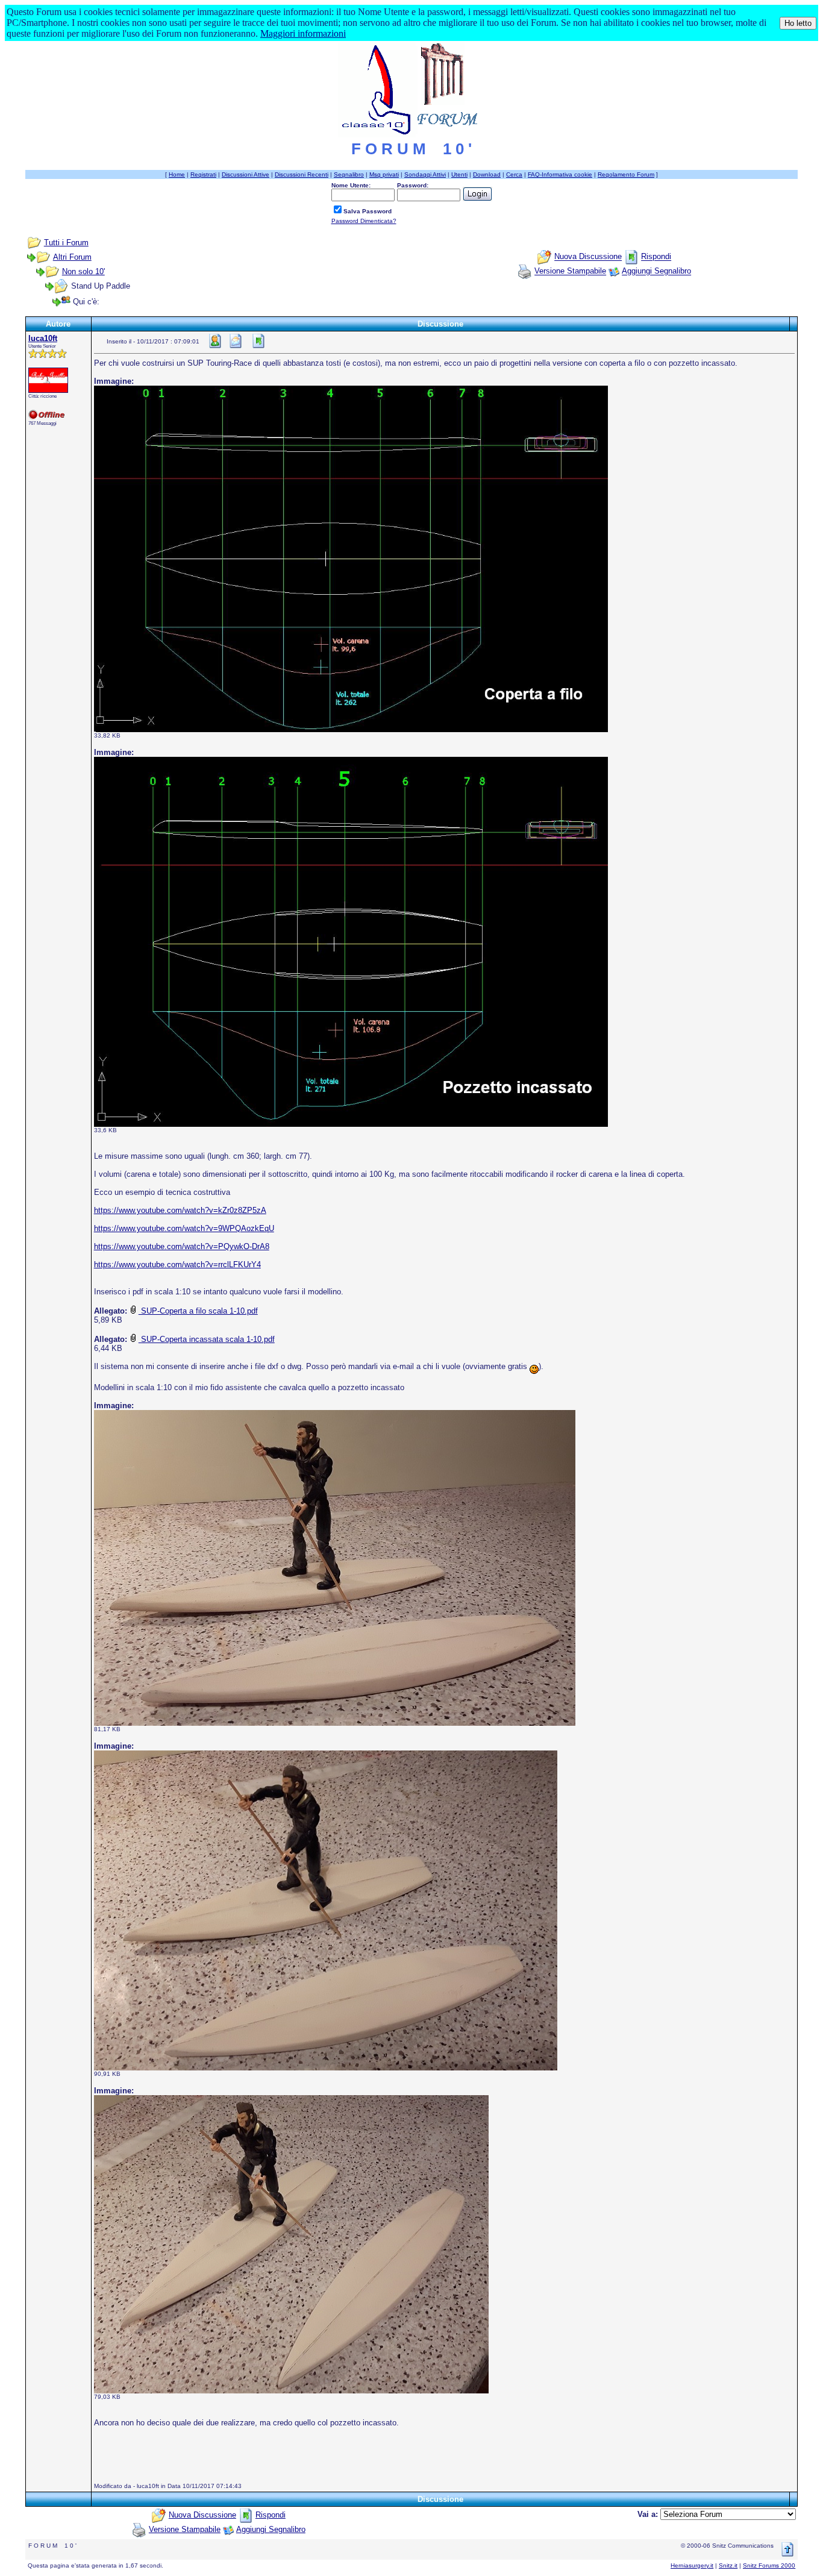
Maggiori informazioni (303, 33)
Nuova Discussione (588, 257)
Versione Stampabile (570, 271)
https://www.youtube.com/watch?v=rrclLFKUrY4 (177, 1264)
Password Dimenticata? (364, 221)
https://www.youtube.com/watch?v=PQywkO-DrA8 (182, 1246)
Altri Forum (72, 257)
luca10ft (43, 338)
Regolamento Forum (626, 174)
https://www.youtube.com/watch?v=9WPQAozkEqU (184, 1228)
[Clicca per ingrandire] (351, 559)
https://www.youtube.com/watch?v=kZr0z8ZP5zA (180, 1210)
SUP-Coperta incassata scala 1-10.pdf (207, 1339)
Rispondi (656, 257)
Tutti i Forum (66, 243)
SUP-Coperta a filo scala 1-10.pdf (198, 1311)
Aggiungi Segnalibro (656, 271)
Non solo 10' (83, 271)
